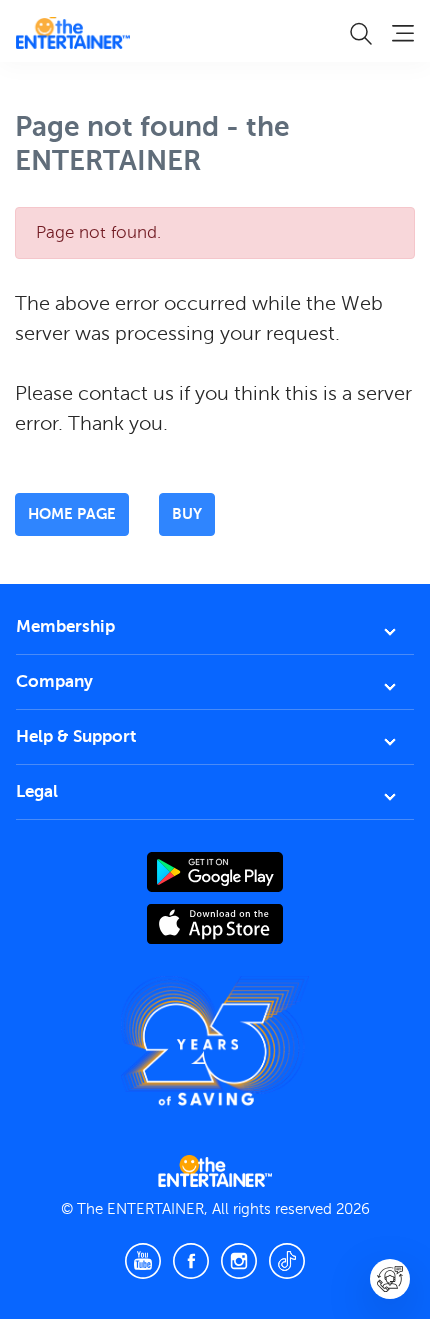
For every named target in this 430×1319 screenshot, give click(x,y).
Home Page (72, 513)
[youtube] (143, 1261)
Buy (187, 513)
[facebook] (191, 1261)
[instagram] (239, 1261)
